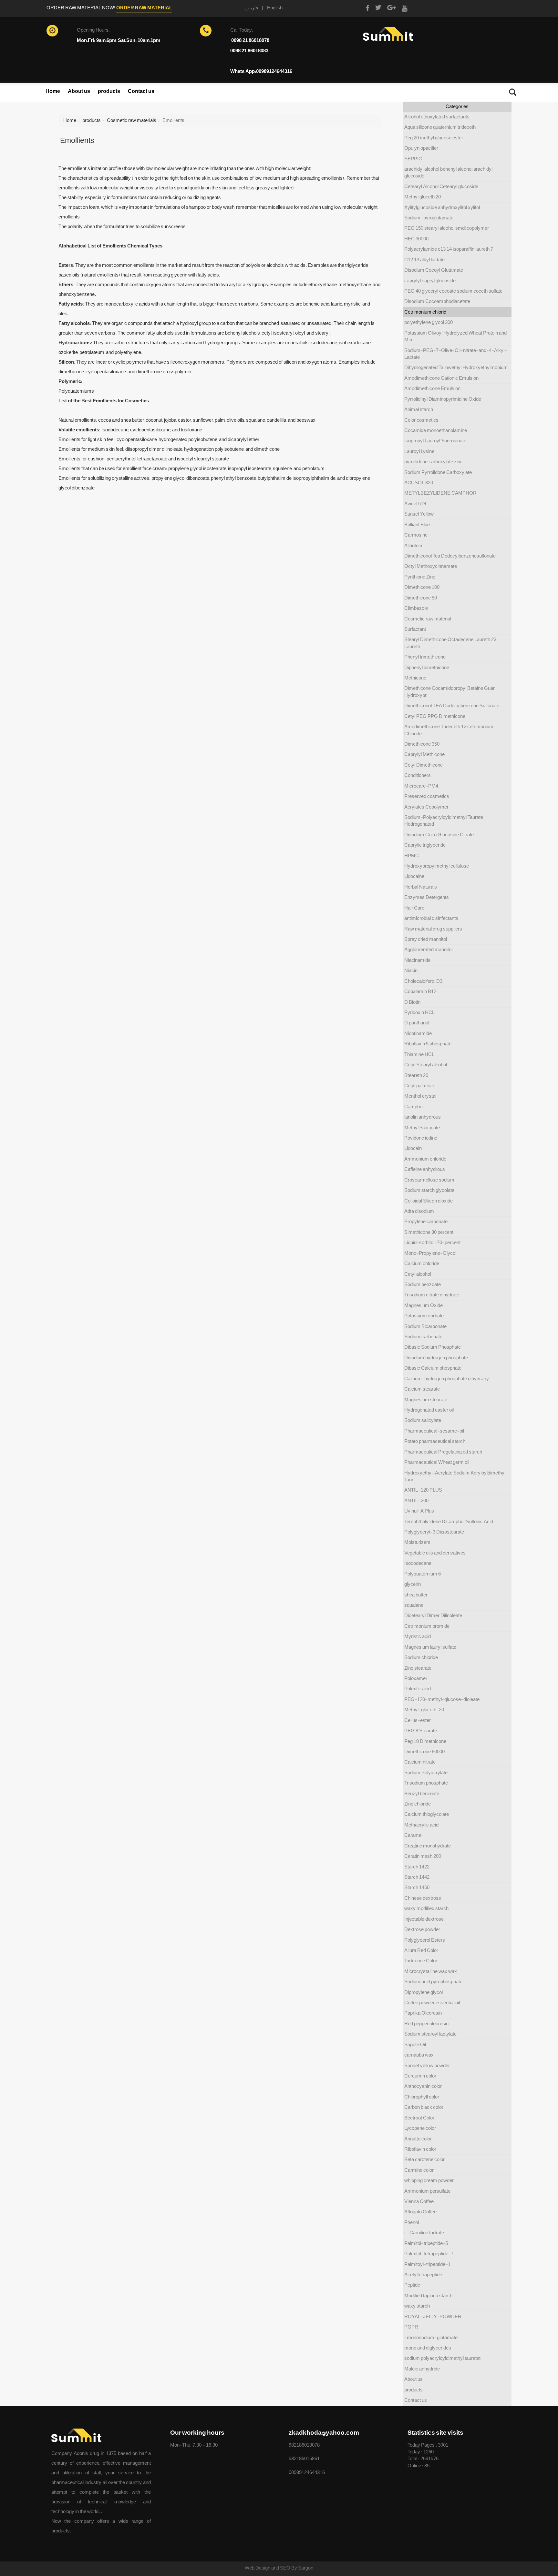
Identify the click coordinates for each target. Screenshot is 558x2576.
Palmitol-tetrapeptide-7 (429, 2254)
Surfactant (415, 629)
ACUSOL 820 (419, 483)
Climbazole (416, 608)
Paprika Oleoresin (423, 2013)
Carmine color (419, 2170)
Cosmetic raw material (428, 619)
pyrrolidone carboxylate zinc (434, 462)
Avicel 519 (415, 504)
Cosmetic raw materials (132, 120)
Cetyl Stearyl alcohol (426, 1065)
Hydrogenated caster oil (429, 1410)
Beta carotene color (424, 2159)
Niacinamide (417, 960)
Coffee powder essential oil (432, 2003)
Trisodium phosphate (426, 1783)
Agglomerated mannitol (428, 950)
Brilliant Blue (417, 525)
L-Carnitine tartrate (424, 2233)
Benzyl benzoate (422, 1794)
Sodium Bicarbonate (425, 1326)
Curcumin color (420, 2076)
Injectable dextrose (424, 1919)
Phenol (412, 2222)
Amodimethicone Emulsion (432, 388)
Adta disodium (419, 1211)
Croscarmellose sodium (429, 1180)
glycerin (179, 275)
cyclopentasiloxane (137, 439)
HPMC (412, 856)
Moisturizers (417, 1542)
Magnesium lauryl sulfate (430, 1647)
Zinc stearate (418, 1668)
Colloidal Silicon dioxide (429, 1201)
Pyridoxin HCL (419, 1012)
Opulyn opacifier (421, 148)
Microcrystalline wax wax (431, 1971)
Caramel (413, 1835)
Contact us (141, 91)
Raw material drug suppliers (433, 929)
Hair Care (414, 908)
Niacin (411, 971)
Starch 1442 (417, 1877)
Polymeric (70, 381)
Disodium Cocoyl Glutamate (434, 270)
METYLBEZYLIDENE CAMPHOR (440, 493)
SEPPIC (413, 159)
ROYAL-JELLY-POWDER (433, 2317)
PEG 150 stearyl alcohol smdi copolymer (447, 228)
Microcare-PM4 (421, 786)
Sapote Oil (415, 2045)
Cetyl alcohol (418, 1274)
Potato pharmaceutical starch (435, 1441)
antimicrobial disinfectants (431, 918)
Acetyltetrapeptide (423, 2275)
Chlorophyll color (422, 2097)
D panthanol (417, 1023)
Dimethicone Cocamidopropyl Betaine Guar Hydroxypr (449, 692)
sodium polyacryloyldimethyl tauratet (442, 2358)
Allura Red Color (421, 1950)
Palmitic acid (418, 1689)
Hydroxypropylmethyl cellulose (437, 866)
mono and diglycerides (428, 2348)
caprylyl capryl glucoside (430, 281)
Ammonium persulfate (427, 2191)
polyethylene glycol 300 (429, 322)
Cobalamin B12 (420, 991)
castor (185, 420)
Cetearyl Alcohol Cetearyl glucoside (441, 186)
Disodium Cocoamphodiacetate (437, 301)
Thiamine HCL (419, 1054)
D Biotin (412, 1002)
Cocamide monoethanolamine (436, 430)
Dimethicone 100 (422, 587)
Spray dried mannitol (426, 939)
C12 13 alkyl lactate (424, 260)
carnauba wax (419, 2055)
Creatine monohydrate (428, 1846)
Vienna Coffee (419, 2201)
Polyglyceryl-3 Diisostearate (434, 1532)
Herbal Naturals (421, 887)
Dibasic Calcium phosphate (433, 1368)
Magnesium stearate (426, 1400)
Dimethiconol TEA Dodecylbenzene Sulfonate (452, 706)
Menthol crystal (420, 1096)
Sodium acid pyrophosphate (433, 1982)
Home (53, 91)
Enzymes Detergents (427, 897)
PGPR (411, 2327)
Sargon (305, 2568)
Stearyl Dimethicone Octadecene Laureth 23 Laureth (450, 643)
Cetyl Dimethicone (424, 765)
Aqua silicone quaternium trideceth (440, 127)
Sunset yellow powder (427, 2066)
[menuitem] (53, 94)
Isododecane (418, 1563)
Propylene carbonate (426, 1222)
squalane (256, 420)
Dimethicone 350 (422, 744)
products (109, 91)
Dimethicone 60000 (424, 1752)
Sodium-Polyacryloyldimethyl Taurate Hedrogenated (444, 821)
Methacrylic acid (421, 1825)
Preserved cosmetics (427, 796)
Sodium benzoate (423, 1284)
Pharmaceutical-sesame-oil (434, 1431)
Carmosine (416, 535)
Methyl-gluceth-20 (424, 1710)
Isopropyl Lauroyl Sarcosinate (435, 441)
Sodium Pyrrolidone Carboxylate (438, 472)
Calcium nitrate (420, 1762)
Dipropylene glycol (424, 1992)
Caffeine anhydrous (425, 1169)
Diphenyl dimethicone (427, 668)
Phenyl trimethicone (425, 657)
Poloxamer (416, 1678)
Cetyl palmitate (420, 1086)
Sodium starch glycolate (429, 1190)
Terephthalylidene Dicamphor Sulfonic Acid (449, 1522)
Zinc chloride (418, 1804)
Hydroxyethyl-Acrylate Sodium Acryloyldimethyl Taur (455, 1476)
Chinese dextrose (423, 1898)
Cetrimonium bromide (427, 1626)
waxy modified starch (426, 1908)
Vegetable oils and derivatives (435, 1553)
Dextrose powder (422, 1929)
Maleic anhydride (422, 2369)
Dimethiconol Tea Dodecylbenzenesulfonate (450, 556)
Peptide (412, 2285)
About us (79, 91)
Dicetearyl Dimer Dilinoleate (433, 1615)
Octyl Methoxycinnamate (431, 566)
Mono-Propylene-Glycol (430, 1253)
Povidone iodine (421, 1138)
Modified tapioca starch (428, 2296)
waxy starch (417, 2306)
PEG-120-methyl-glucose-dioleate (442, 1699)
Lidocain (413, 1148)
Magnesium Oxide (424, 1305)
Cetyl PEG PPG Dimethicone (435, 716)
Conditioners (418, 775)
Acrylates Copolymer (426, 807)
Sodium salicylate (423, 1420)
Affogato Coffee (420, 2212)
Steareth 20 (416, 1075)
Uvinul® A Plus (419, 1511)
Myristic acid (418, 1636)
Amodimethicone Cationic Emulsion (441, 378)
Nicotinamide (418, 1033)
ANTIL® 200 (416, 1501)
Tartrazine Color (421, 1961)
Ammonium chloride (425, 1159)
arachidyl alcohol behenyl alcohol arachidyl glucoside (448, 172)
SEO (285, 2568)
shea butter (132, 420)
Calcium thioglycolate (427, 1814)
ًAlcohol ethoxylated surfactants (437, 117)
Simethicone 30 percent (429, 1232)
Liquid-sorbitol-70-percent (432, 1243)
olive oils (236, 420)
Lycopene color (420, 2128)
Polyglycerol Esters (425, 1940)
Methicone (415, 678)
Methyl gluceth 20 (423, 197)
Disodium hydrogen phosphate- (437, 1358)
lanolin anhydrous (423, 1117)
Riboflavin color (420, 2149)
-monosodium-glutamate (431, 2338)
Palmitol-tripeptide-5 (426, 2243)
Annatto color (418, 2139)
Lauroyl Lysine (419, 451)
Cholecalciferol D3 (423, 981)
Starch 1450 (417, 1887)
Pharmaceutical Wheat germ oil (437, 1462)
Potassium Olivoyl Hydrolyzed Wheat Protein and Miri (455, 336)
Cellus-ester (418, 1720)
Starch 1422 (417, 1867)
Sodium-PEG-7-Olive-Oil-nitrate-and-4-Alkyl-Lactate (456, 354)
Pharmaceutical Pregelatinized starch (443, 1452)
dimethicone (267, 449)
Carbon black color (424, 2107)
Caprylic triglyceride (425, 845)
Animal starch (419, 409)
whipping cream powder (429, 2180)
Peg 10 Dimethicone (425, 1741)
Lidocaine (414, 876)
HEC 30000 (416, 239)
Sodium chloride (421, 1657)
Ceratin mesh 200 (423, 1856)
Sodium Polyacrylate (426, 1773)
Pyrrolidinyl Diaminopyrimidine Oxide (443, 399)
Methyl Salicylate (422, 1128)
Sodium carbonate (423, 1337)
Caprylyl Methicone (424, 754)
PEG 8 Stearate (421, 1731)
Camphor (414, 1107)
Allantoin (413, 546)
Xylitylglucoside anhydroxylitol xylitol (442, 207)
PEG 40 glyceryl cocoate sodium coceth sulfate (453, 291)
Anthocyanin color (423, 2086)
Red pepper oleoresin (426, 2024)
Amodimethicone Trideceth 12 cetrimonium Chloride (449, 730)
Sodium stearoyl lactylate (430, 2034)
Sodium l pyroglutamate (429, 218)
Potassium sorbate (424, 1316)
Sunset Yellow (419, 514)
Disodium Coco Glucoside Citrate (439, 835)
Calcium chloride (422, 1263)
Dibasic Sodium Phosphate (433, 1347)
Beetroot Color (419, 2118)
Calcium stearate (422, 1389)
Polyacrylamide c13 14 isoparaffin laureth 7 (449, 249)
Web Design (258, 2568)
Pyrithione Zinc (420, 577)
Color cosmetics (421, 420)
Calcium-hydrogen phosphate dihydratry (447, 1379)
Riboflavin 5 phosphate (428, 1044)
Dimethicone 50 (421, 598)
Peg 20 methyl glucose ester (434, 138)
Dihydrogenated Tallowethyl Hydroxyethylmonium (456, 367)
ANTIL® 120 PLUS (423, 1490)
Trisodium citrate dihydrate (432, 1295)
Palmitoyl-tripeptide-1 (427, 2264)
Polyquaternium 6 (423, 1574)
